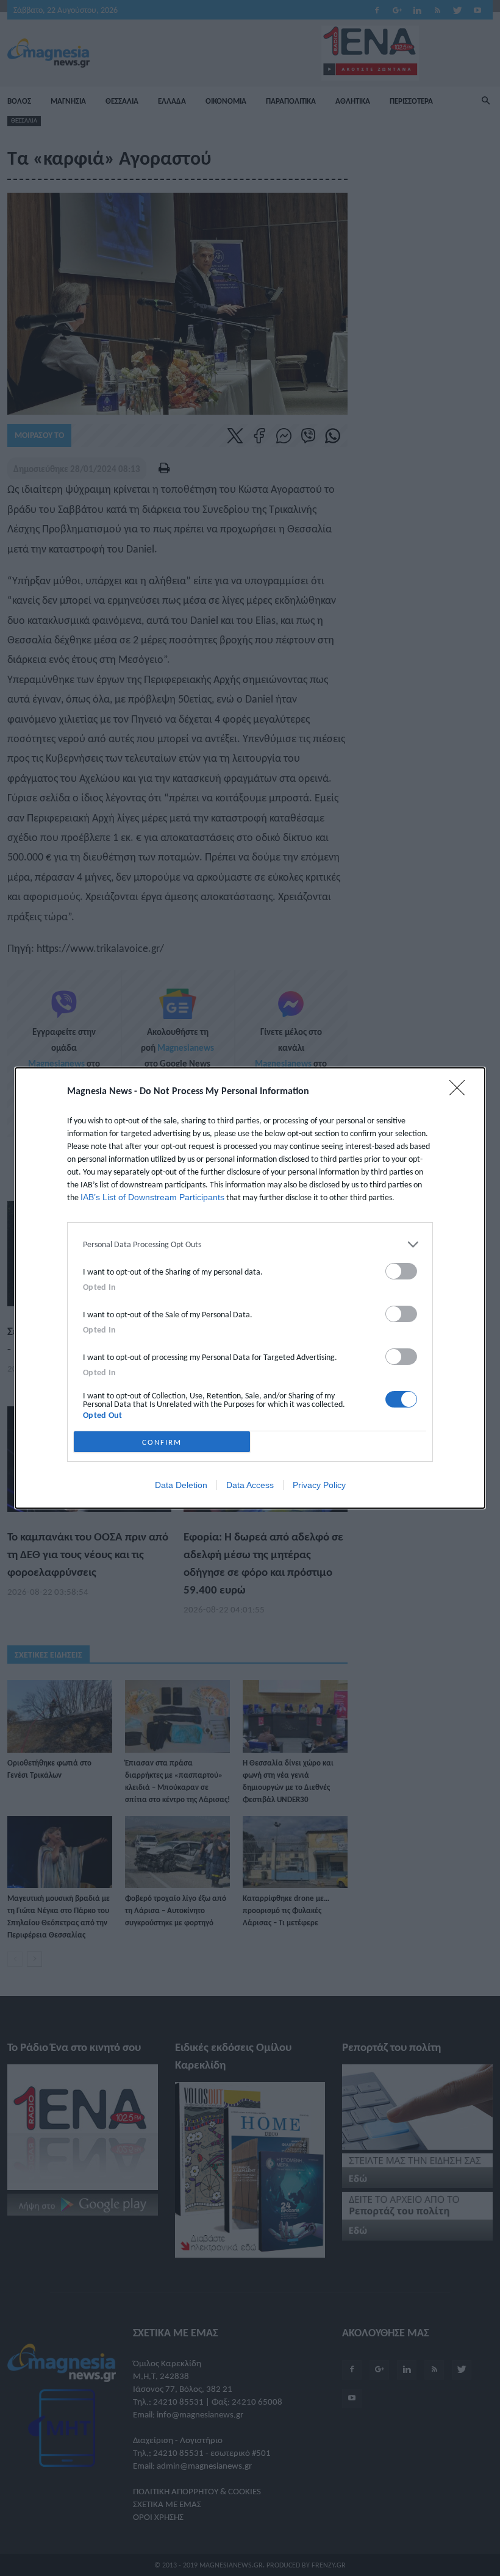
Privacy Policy (319, 1485)
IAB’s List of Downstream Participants (152, 1197)
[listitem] (250, 1244)
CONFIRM (162, 1442)
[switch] (401, 1271)
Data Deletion (181, 1485)
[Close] (461, 1092)
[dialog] (250, 1288)
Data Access (250, 1485)
